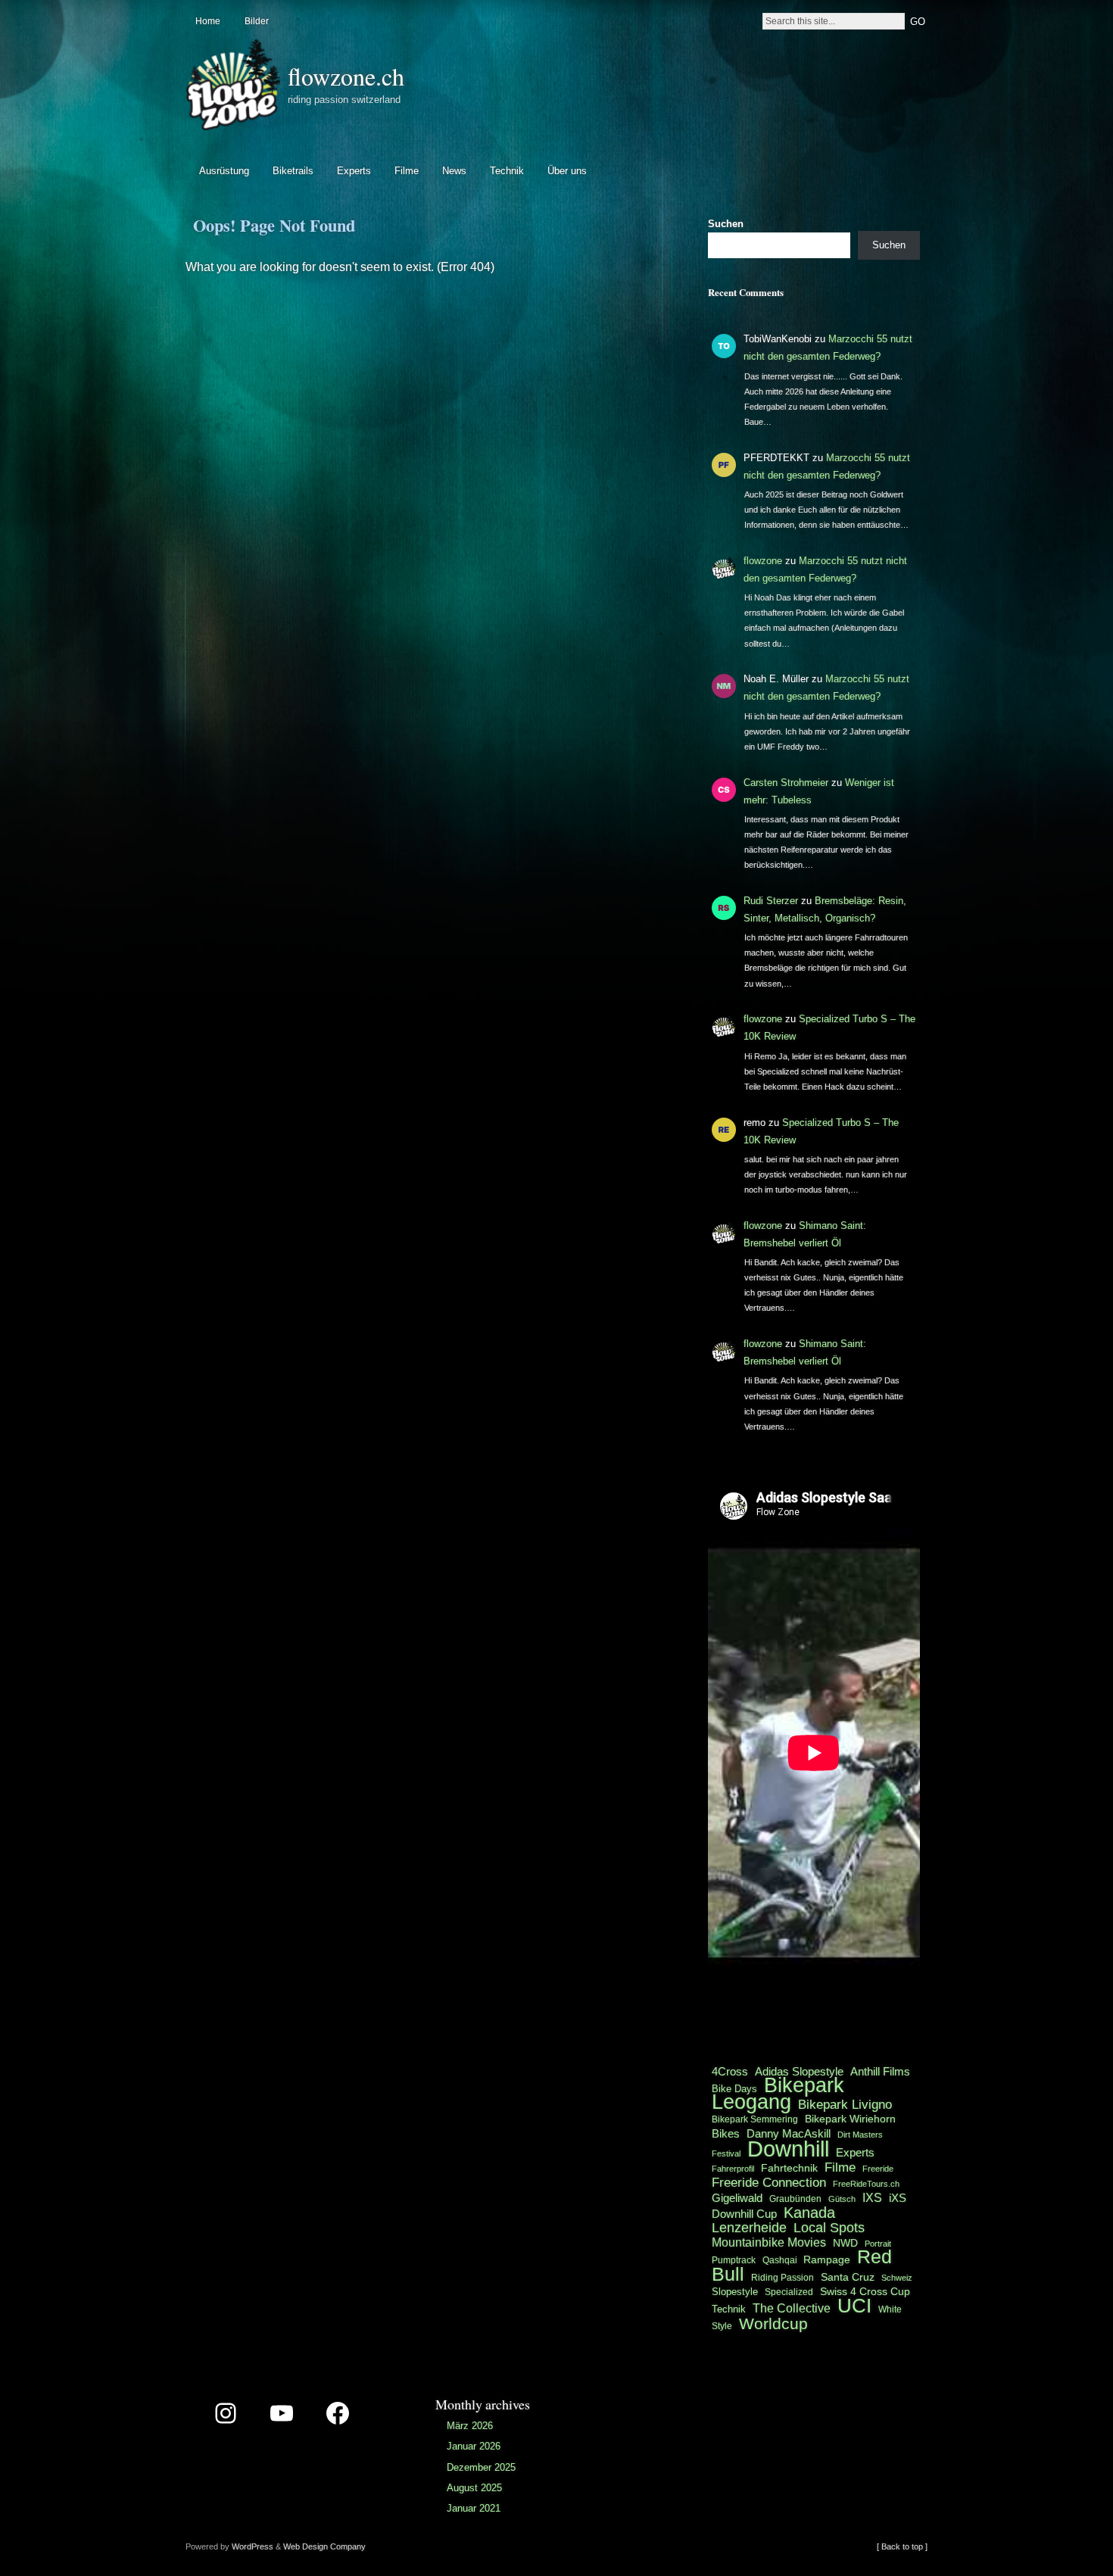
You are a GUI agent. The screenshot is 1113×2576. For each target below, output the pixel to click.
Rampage (827, 2259)
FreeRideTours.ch (866, 2184)
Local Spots (829, 2228)
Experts (354, 171)
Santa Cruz (848, 2277)
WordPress (253, 2546)
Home (208, 21)
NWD (845, 2243)
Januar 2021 (474, 2508)
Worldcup (773, 2323)
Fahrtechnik (789, 2168)
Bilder (257, 21)
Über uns (567, 171)
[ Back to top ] (902, 2546)
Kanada (809, 2213)
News (454, 171)
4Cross (730, 2071)
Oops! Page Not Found (274, 225)
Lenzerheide (749, 2228)
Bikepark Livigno (845, 2104)
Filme (407, 171)
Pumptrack (734, 2260)
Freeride (878, 2169)
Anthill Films (880, 2071)
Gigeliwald (737, 2198)
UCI (854, 2306)
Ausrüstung (224, 171)
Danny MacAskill (789, 2134)
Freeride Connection (769, 2182)
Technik (507, 171)
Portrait (878, 2244)
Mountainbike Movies (769, 2242)
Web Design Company (324, 2546)
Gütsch (842, 2199)
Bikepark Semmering (755, 2119)
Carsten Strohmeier (786, 783)
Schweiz (897, 2278)
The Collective (792, 2308)
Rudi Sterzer (771, 901)
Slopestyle (735, 2292)
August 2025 (474, 2488)
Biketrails (293, 171)
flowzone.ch (346, 76)
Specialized (789, 2292)
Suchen (726, 224)
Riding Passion (783, 2278)
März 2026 (470, 2426)
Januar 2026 (474, 2446)
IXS (872, 2198)
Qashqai (781, 2260)
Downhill (788, 2149)
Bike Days (734, 2089)
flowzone (763, 561)
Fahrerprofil (733, 2169)
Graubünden (795, 2199)
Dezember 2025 (481, 2467)
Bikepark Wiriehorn (850, 2119)
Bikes (726, 2133)
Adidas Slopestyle (799, 2071)
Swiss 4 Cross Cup (865, 2292)
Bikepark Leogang (778, 2094)
